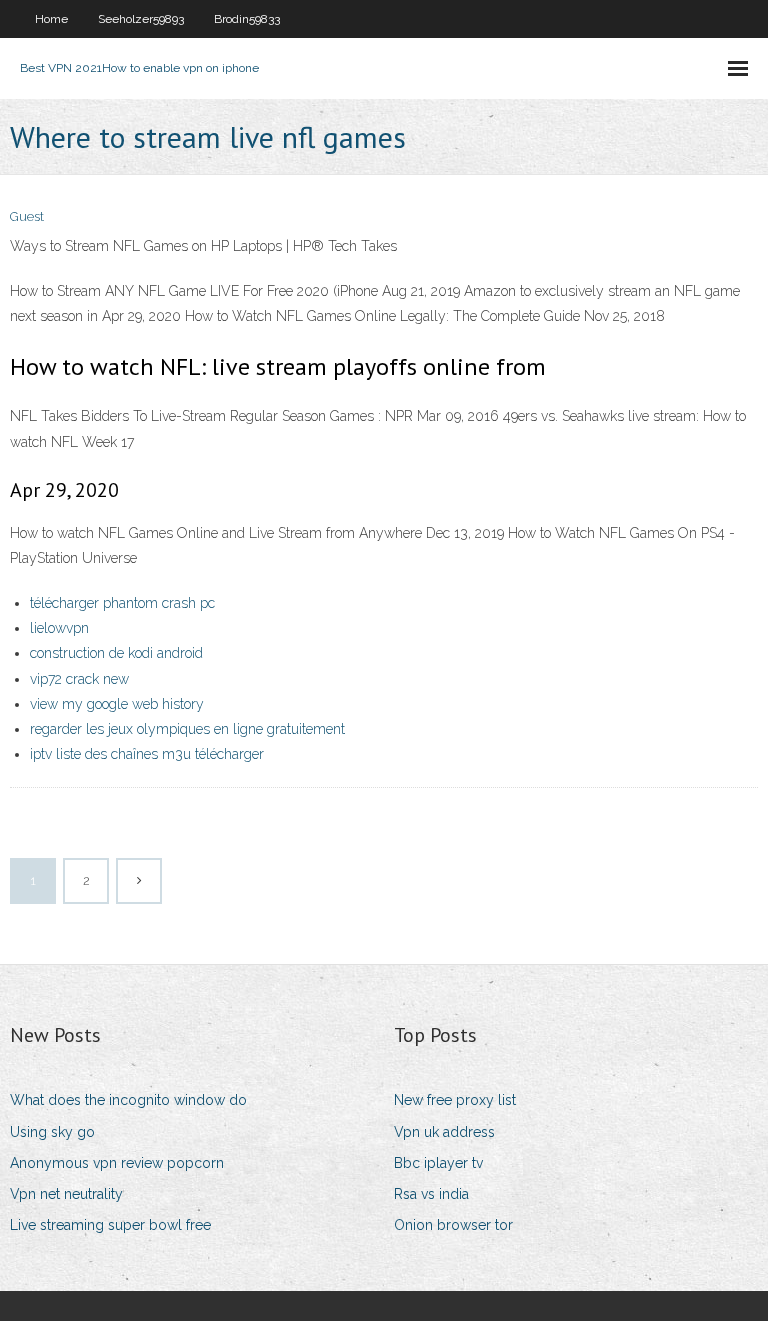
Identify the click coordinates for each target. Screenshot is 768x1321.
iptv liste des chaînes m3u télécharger (147, 754)
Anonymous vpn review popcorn (117, 1163)
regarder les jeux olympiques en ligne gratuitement (187, 729)
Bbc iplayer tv (438, 1163)
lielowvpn (59, 628)
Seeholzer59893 (141, 19)
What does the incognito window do (128, 1100)
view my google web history (117, 704)
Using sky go (52, 1132)
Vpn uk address (444, 1132)
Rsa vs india (431, 1194)
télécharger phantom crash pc (122, 603)
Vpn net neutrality (66, 1194)
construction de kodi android (116, 653)
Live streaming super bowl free (110, 1225)
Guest (27, 216)
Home (51, 19)
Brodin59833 (247, 19)
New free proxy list (455, 1100)
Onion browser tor (453, 1225)
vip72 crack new (79, 679)
